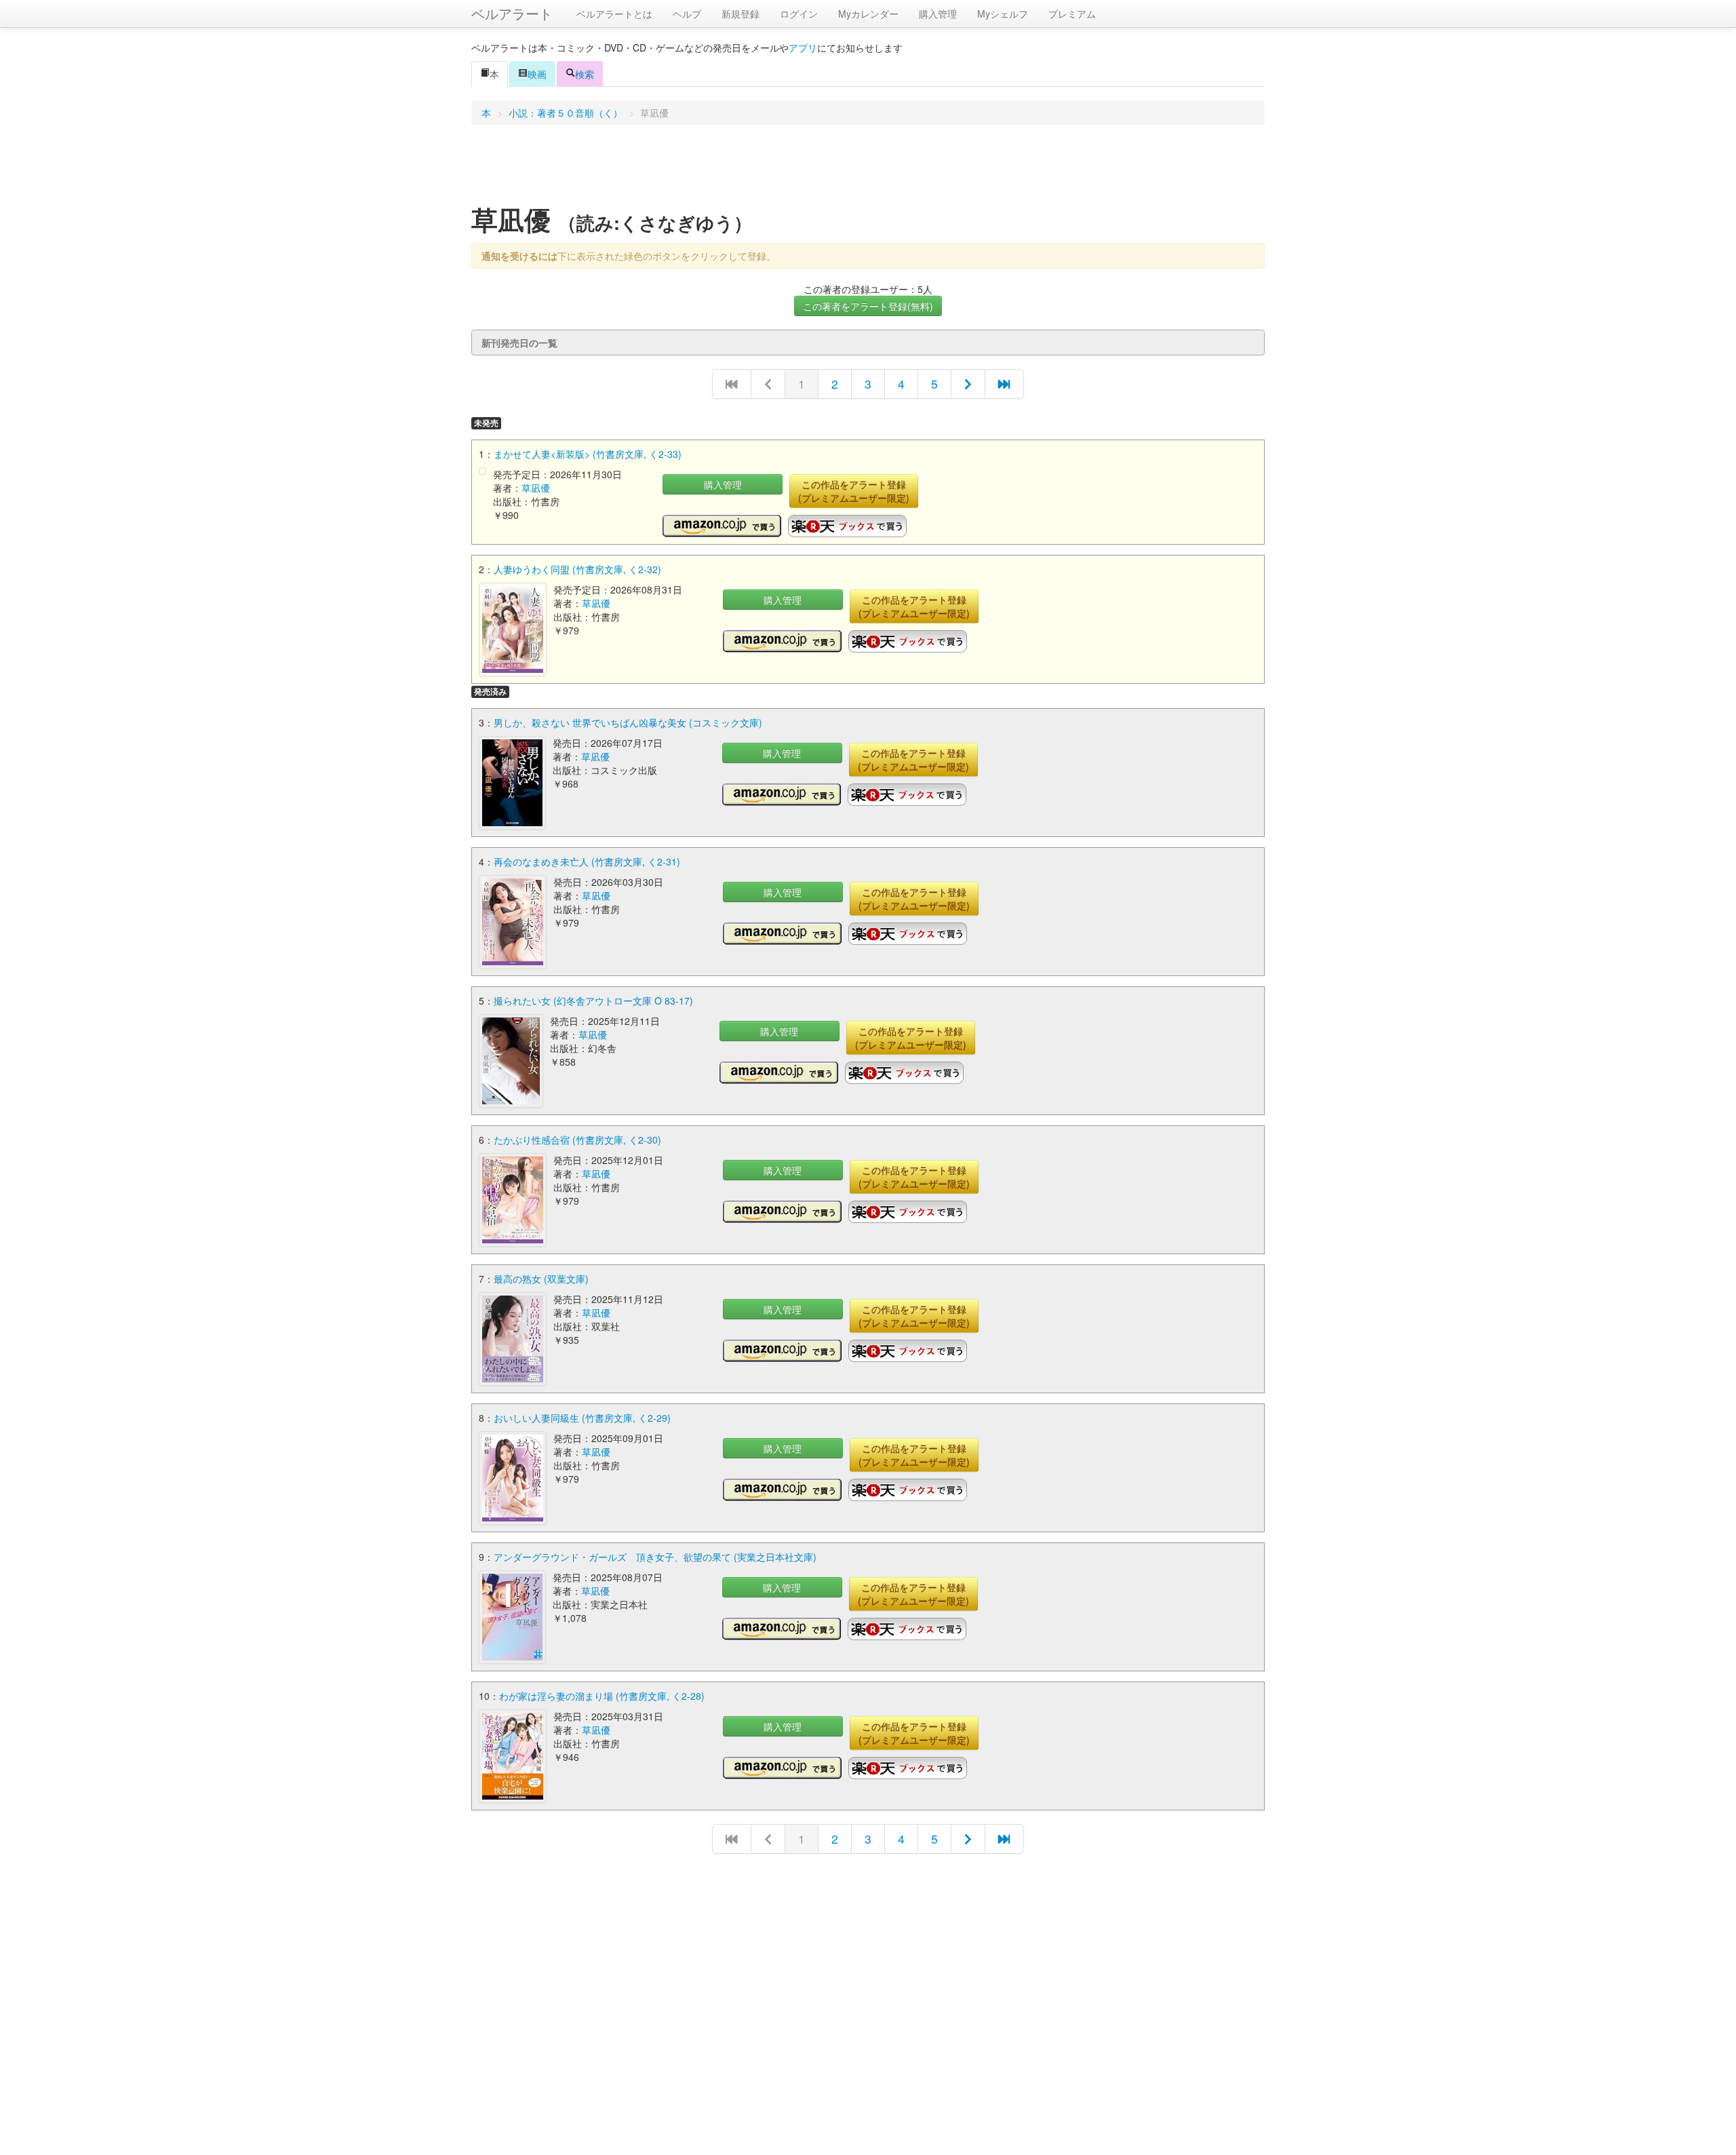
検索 (585, 74)
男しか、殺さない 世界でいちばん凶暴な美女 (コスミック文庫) (628, 722)
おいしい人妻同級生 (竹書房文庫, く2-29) (582, 1418)
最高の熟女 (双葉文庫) (541, 1279)
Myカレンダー (868, 14)
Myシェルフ (1003, 14)
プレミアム (1072, 14)
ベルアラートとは (614, 14)
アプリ (803, 47)
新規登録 (741, 14)
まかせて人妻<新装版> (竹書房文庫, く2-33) (588, 454)
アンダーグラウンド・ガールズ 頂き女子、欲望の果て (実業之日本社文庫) (655, 1557)
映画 (537, 74)
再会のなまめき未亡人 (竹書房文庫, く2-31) (587, 861)
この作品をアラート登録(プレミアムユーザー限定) (854, 491)
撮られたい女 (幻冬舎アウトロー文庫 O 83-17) (593, 1001)
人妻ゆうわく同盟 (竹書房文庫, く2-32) (577, 569)
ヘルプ (687, 14)
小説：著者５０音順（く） (566, 113)
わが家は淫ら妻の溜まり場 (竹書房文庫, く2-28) (602, 1696)
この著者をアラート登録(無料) (868, 306)
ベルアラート (512, 13)
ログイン (799, 14)
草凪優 (536, 488)
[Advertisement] (868, 169)
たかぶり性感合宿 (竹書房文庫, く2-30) (577, 1140)
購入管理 (938, 14)
